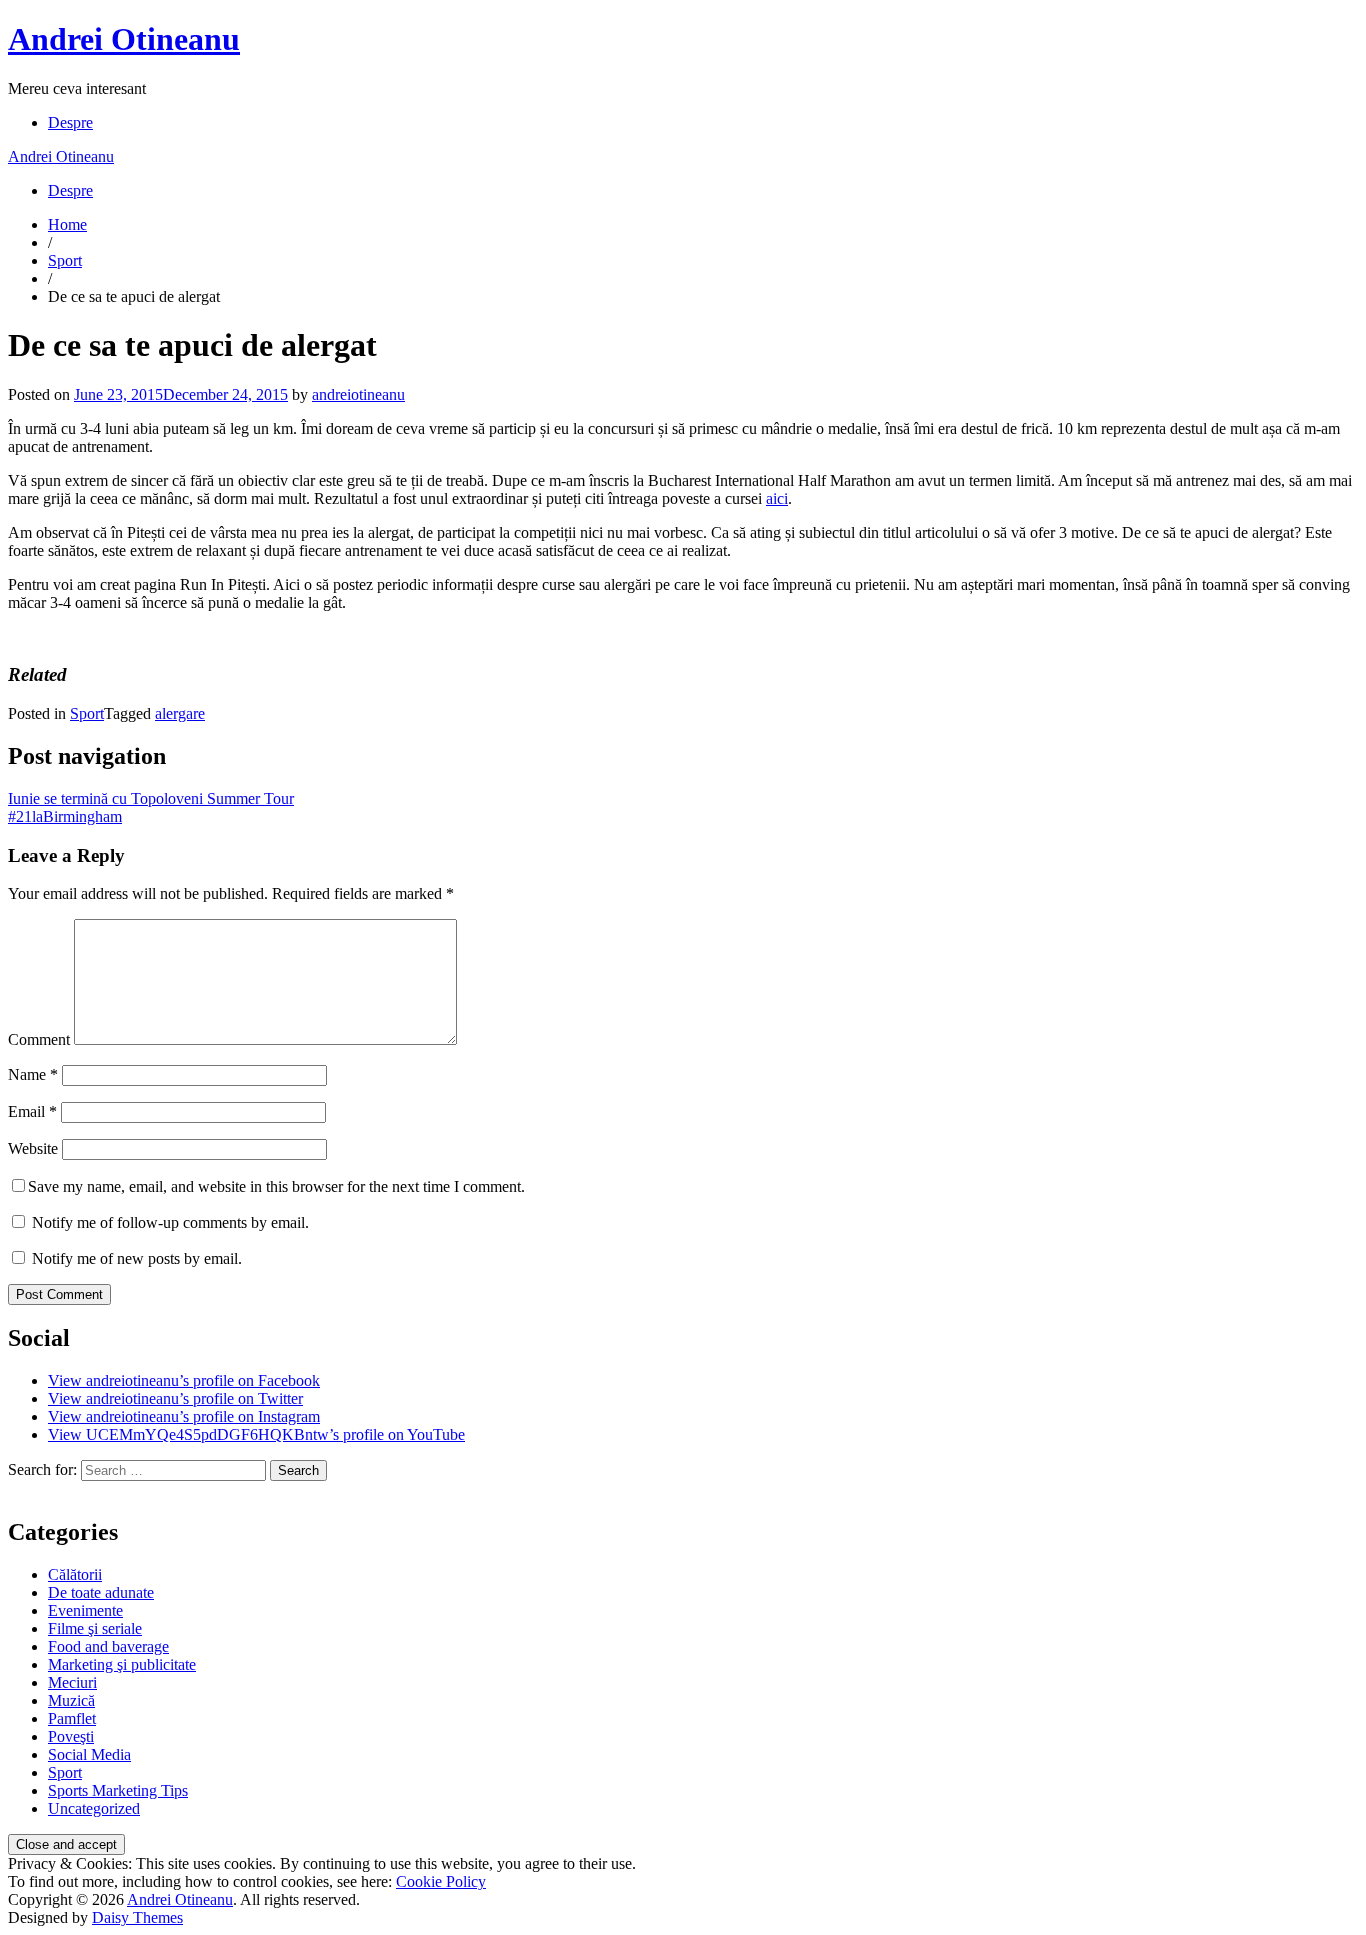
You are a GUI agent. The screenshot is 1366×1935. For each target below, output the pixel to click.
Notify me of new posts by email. (137, 1258)
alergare (180, 713)
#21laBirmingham (65, 816)
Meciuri (72, 1682)
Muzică (71, 1700)
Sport (65, 260)
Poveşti (71, 1736)
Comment (39, 1039)
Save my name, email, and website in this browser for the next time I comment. (276, 1186)
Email (32, 1111)
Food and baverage (108, 1646)
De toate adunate (101, 1592)
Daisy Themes (137, 1917)
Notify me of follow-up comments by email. (170, 1222)
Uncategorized (94, 1808)
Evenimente (85, 1610)
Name (33, 1074)
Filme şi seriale (95, 1628)
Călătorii (75, 1574)
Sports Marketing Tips (118, 1790)
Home (67, 224)
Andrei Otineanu (124, 39)
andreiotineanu (358, 394)
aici (777, 498)
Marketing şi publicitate (122, 1664)
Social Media (89, 1754)
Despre (70, 122)
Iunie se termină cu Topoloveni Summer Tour (151, 798)
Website (33, 1148)
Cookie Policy (441, 1881)
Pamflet (72, 1718)
